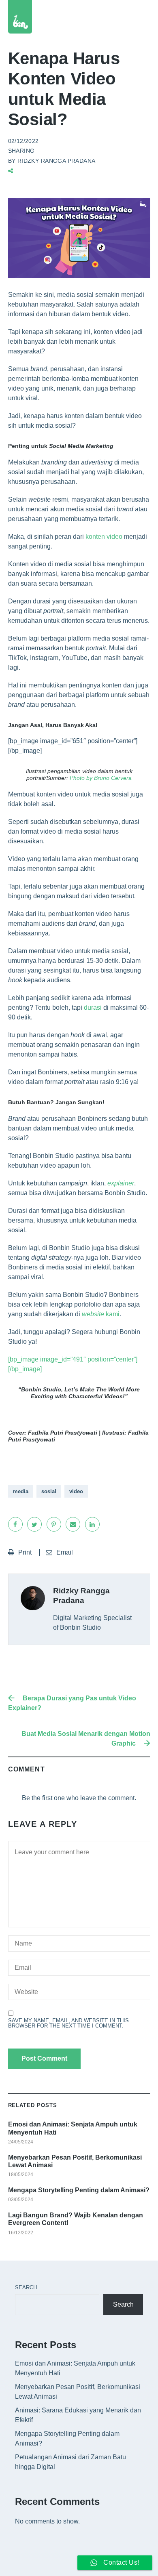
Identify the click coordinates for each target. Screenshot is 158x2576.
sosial (49, 1491)
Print (26, 1552)
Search (26, 2287)
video (76, 1491)
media (21, 1491)
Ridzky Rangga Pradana (57, 161)
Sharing (21, 151)
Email (65, 1552)
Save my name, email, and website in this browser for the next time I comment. (68, 2023)
